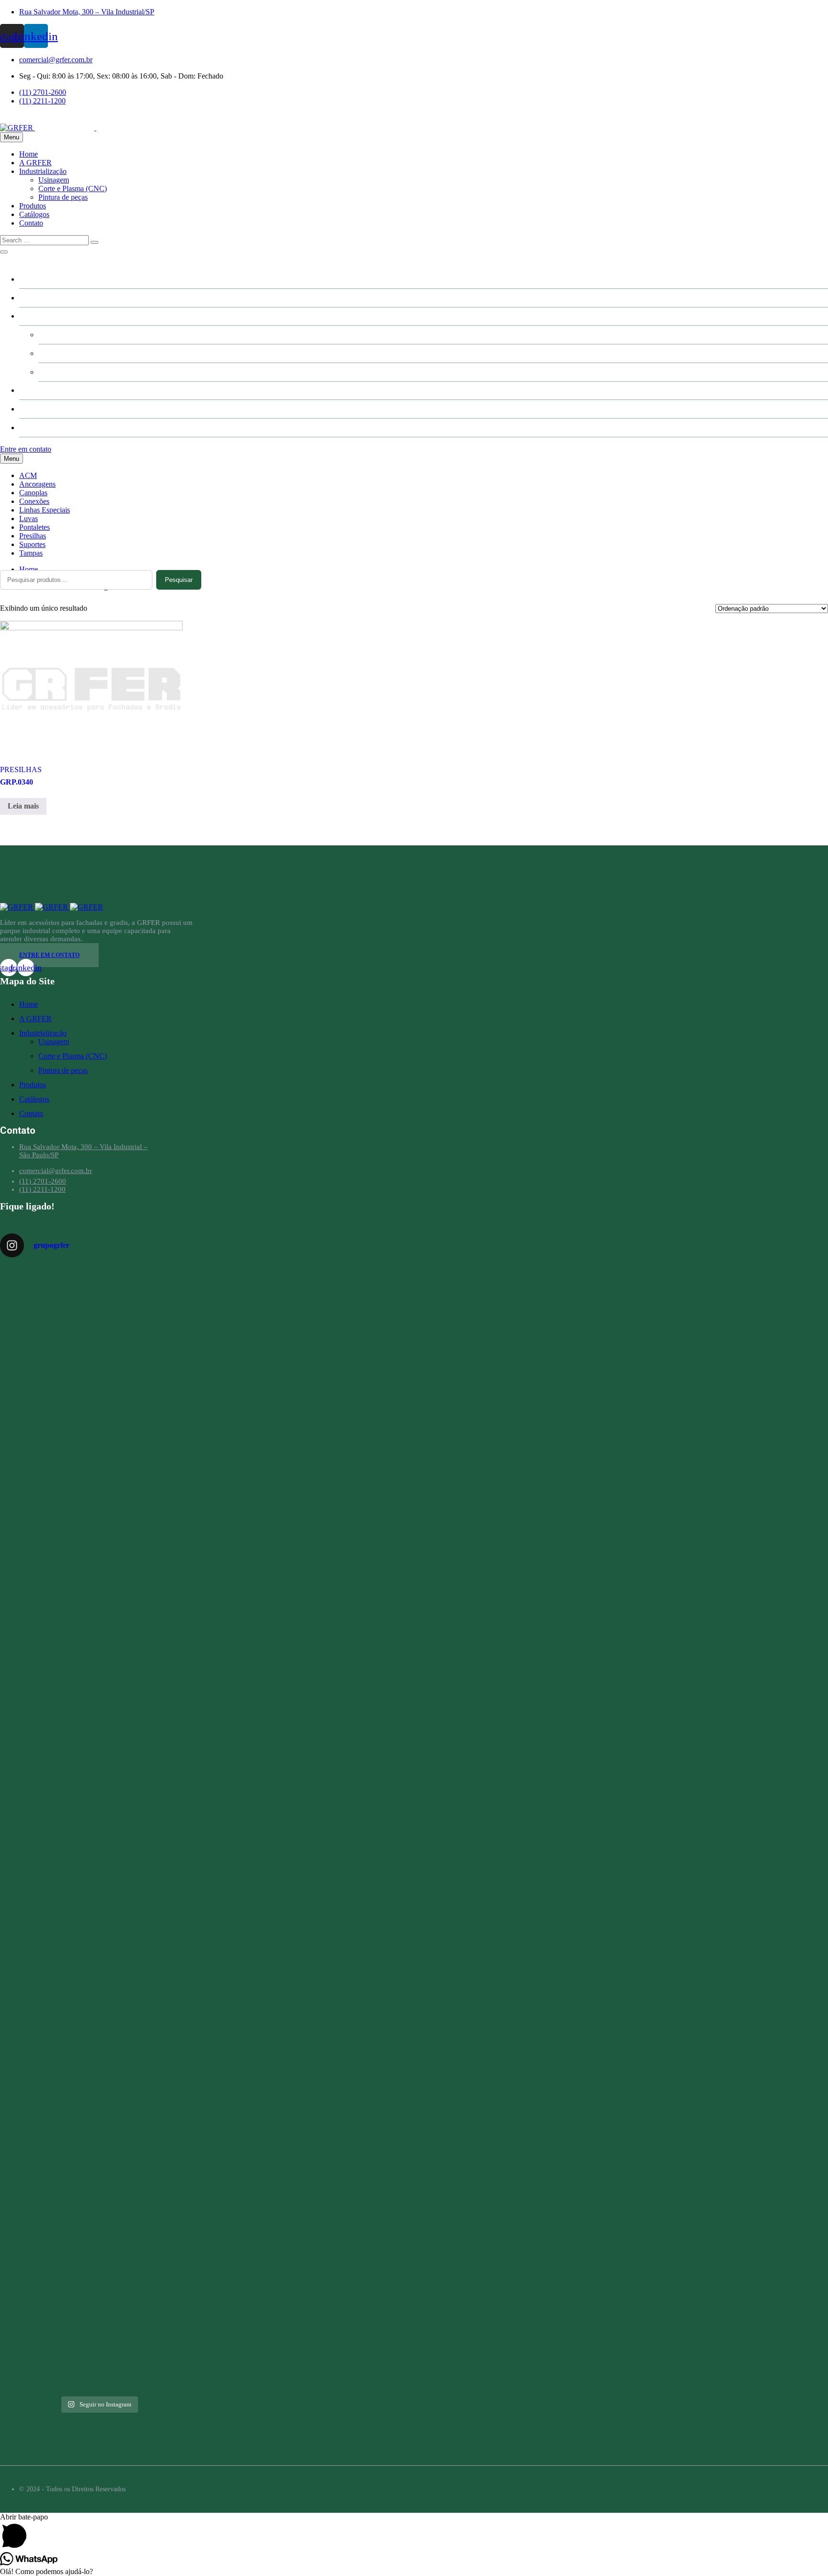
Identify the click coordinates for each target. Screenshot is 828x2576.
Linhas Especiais (45, 510)
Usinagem (54, 180)
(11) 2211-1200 (42, 101)
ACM (28, 475)
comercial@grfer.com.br (56, 60)
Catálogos (34, 214)
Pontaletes (34, 527)
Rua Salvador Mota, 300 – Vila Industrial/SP (87, 12)
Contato (31, 223)
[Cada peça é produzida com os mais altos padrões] (31, 2253)
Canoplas (33, 493)
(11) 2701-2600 (43, 92)
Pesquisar (179, 580)
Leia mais (23, 806)
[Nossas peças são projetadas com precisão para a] (98, 2258)
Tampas (31, 553)
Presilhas (33, 536)
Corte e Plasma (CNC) (73, 188)
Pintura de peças (63, 197)
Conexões (34, 501)
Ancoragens (37, 484)
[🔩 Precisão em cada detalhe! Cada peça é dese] (166, 1798)
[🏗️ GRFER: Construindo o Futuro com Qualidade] (98, 1893)
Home (29, 154)
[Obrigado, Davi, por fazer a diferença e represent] (31, 1755)
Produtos (33, 206)
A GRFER (35, 163)
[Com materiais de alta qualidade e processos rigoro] (166, 2254)
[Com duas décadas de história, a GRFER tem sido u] (98, 1464)
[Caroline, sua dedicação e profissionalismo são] (31, 1382)
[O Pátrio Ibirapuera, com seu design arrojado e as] (166, 1433)
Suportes (32, 544)
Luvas (29, 519)
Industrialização (43, 171)
